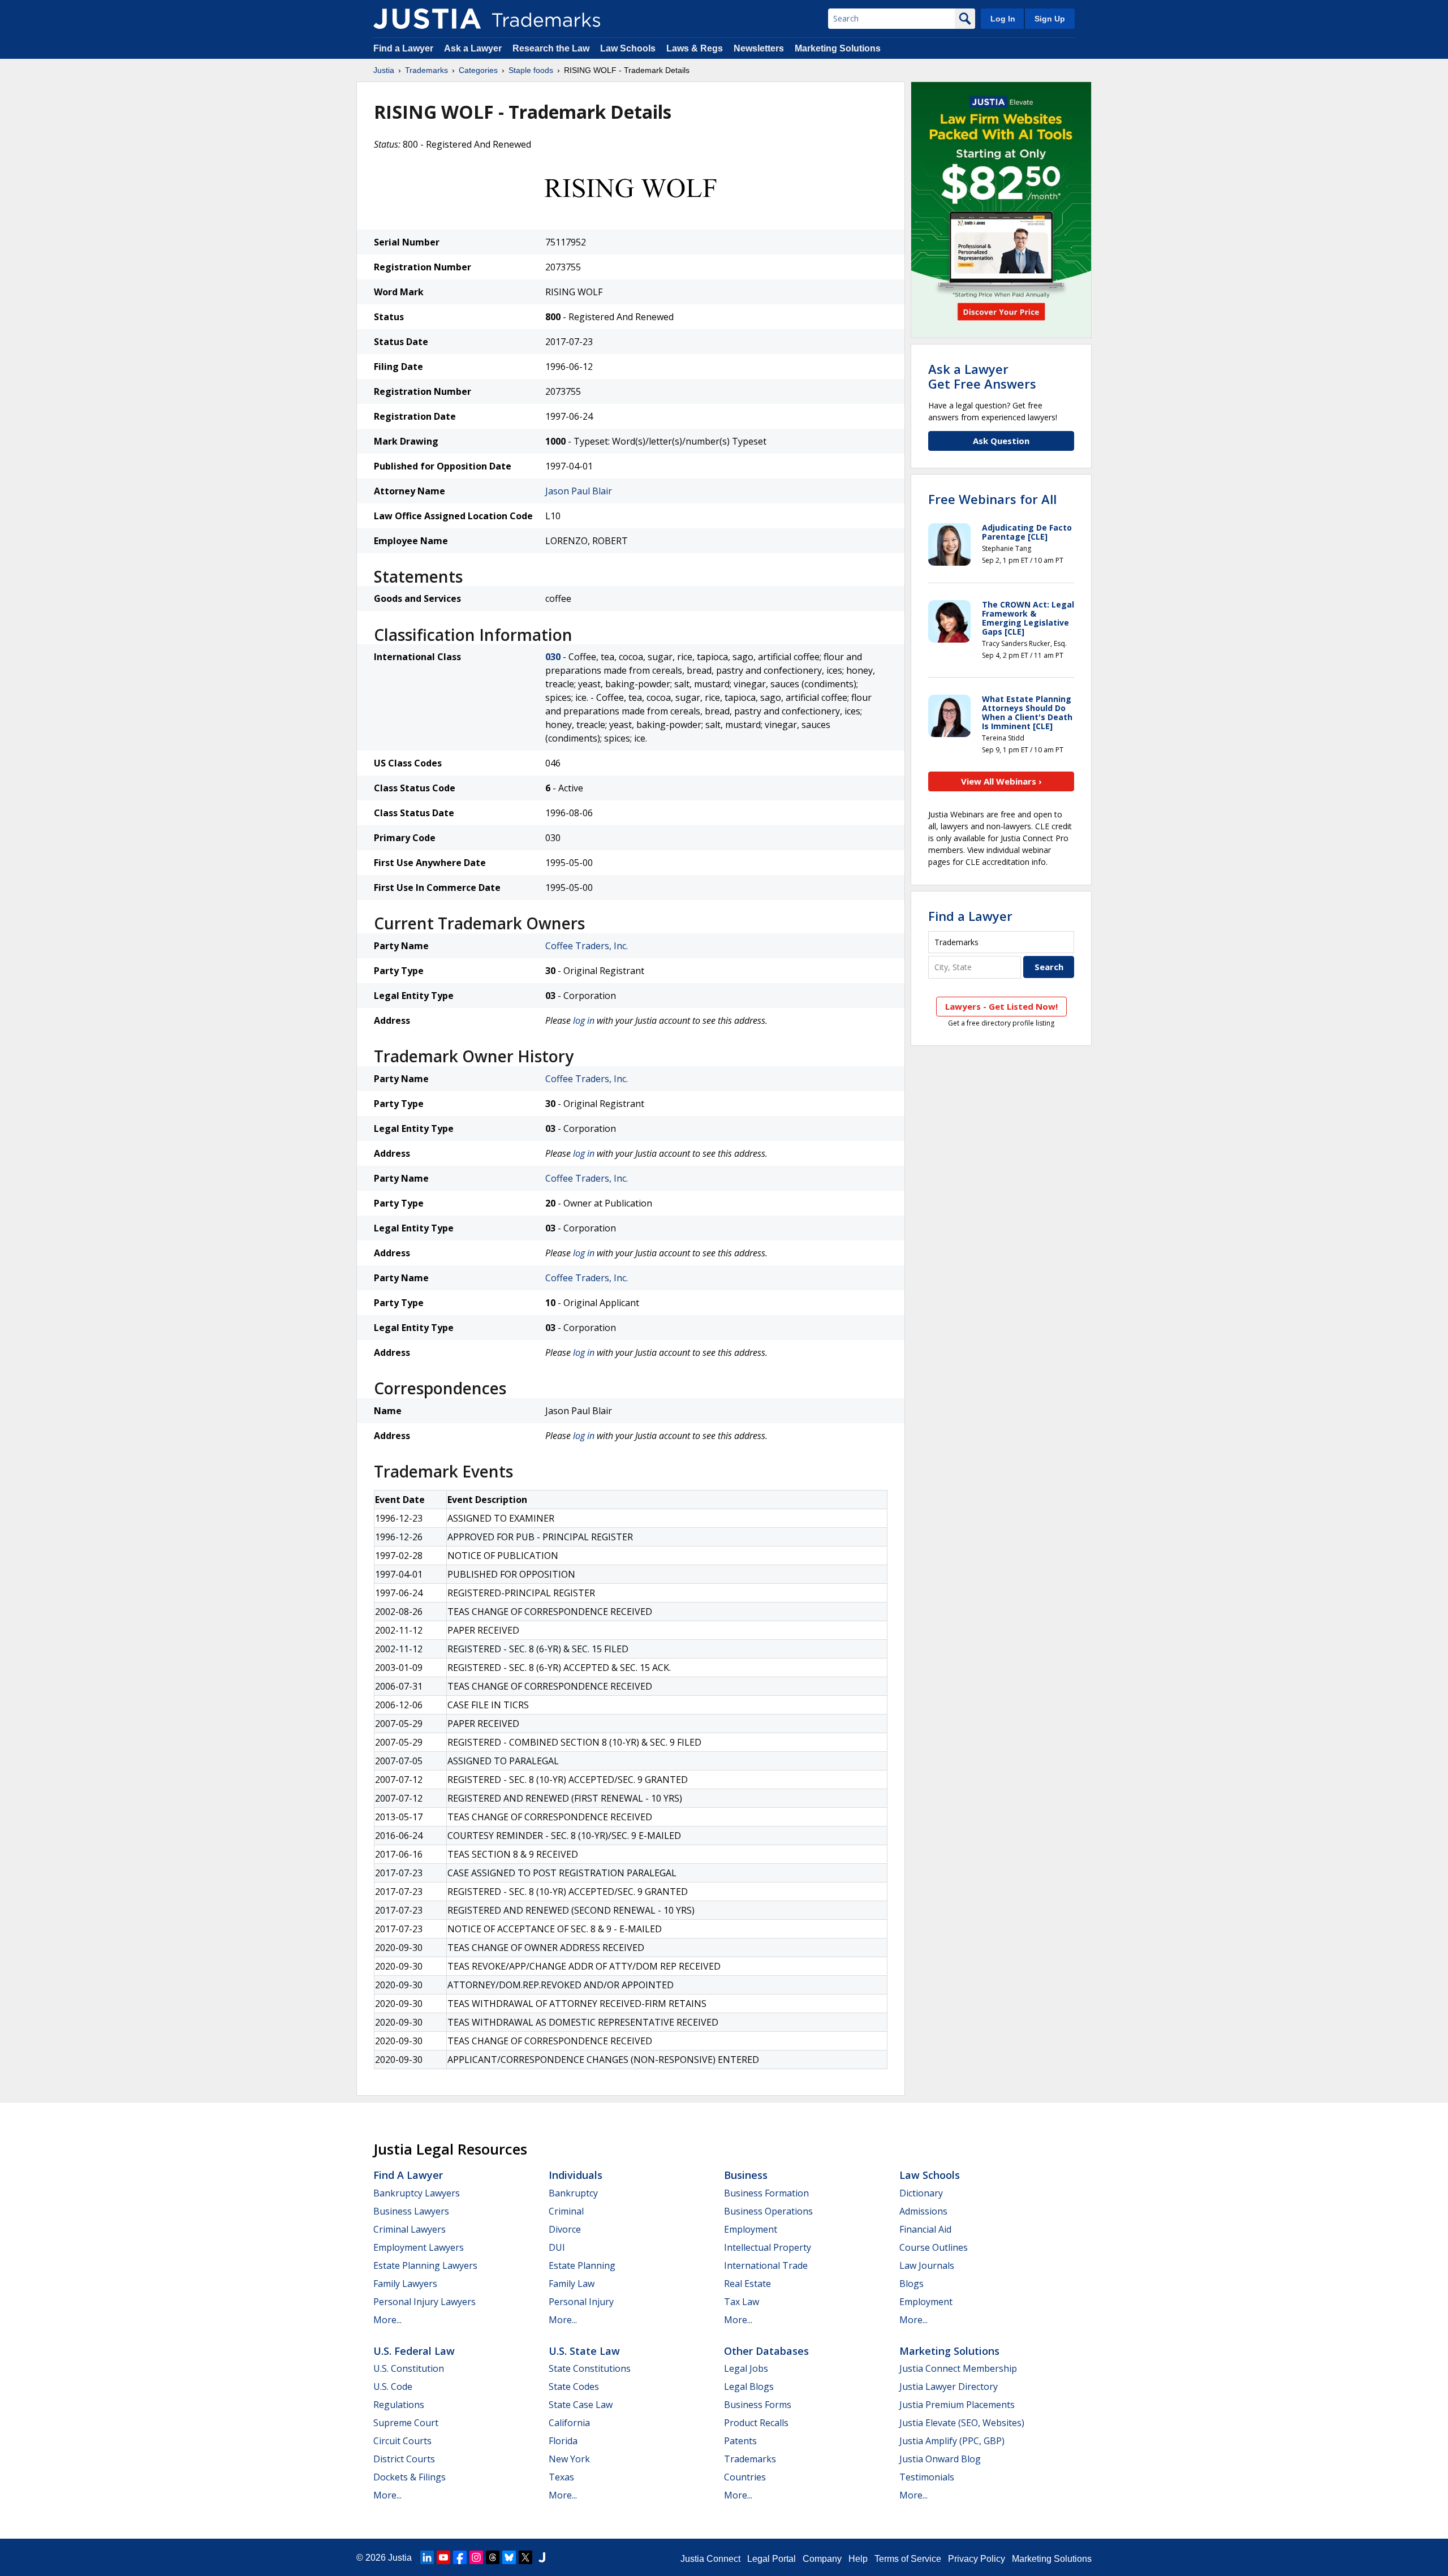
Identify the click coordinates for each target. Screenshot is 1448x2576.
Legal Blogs (749, 2387)
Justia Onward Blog (940, 2459)
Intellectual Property (768, 2247)
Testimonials (927, 2477)
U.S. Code (393, 2387)
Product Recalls (756, 2423)
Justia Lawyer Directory (949, 2387)
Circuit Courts (402, 2441)
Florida (563, 2441)
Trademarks (426, 70)
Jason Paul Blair (579, 491)
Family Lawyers (405, 2284)
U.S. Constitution (409, 2368)
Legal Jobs (746, 2368)
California (569, 2423)
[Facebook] (460, 2557)
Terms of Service (908, 2559)
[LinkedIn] (427, 2557)
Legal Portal (772, 2559)
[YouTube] (443, 2557)
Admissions (923, 2211)
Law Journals (927, 2265)
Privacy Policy (977, 2559)
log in (584, 1020)
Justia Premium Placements (957, 2405)
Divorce (565, 2229)
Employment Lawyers (419, 2247)
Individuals (576, 2175)
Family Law (572, 2284)
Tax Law (742, 2302)
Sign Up (1050, 19)
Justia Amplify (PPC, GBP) (952, 2441)
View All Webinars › (1001, 781)
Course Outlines (934, 2247)
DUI (557, 2247)
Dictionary (921, 2193)
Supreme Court (406, 2423)
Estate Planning (582, 2265)
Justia (384, 70)
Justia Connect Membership (958, 2368)
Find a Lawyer (403, 48)
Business (746, 2175)
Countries (745, 2477)
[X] (525, 2557)
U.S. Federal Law (414, 2351)
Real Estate (747, 2284)
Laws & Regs (695, 48)
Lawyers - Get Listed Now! (1001, 1006)
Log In (1003, 19)
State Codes (574, 2387)
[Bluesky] (509, 2557)
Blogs (912, 2284)
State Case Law (581, 2405)
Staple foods (531, 70)
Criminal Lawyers (410, 2229)
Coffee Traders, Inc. (587, 946)
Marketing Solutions (838, 48)
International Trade (766, 2265)
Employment (751, 2229)
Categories (478, 70)
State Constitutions (590, 2368)
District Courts (404, 2459)
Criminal (566, 2211)
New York (569, 2459)
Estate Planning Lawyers (425, 2265)
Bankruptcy (573, 2193)
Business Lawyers (411, 2211)
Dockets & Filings (410, 2477)
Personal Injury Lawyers (425, 2302)
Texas (561, 2477)
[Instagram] (476, 2557)
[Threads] (493, 2557)
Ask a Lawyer (473, 48)
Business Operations (768, 2211)
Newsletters (759, 48)
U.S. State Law (584, 2351)
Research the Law (551, 48)
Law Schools (628, 48)
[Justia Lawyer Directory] (542, 2557)
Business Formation (766, 2193)
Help (858, 2559)
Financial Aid (925, 2229)
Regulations (399, 2405)
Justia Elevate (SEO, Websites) (962, 2423)
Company (822, 2559)
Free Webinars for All (992, 499)
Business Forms (758, 2405)
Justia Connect (710, 2559)
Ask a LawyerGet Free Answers (982, 376)
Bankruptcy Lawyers (417, 2193)
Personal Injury (581, 2302)
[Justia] (427, 19)
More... (387, 2320)
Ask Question (1001, 441)
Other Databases (766, 2351)
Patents (740, 2441)
